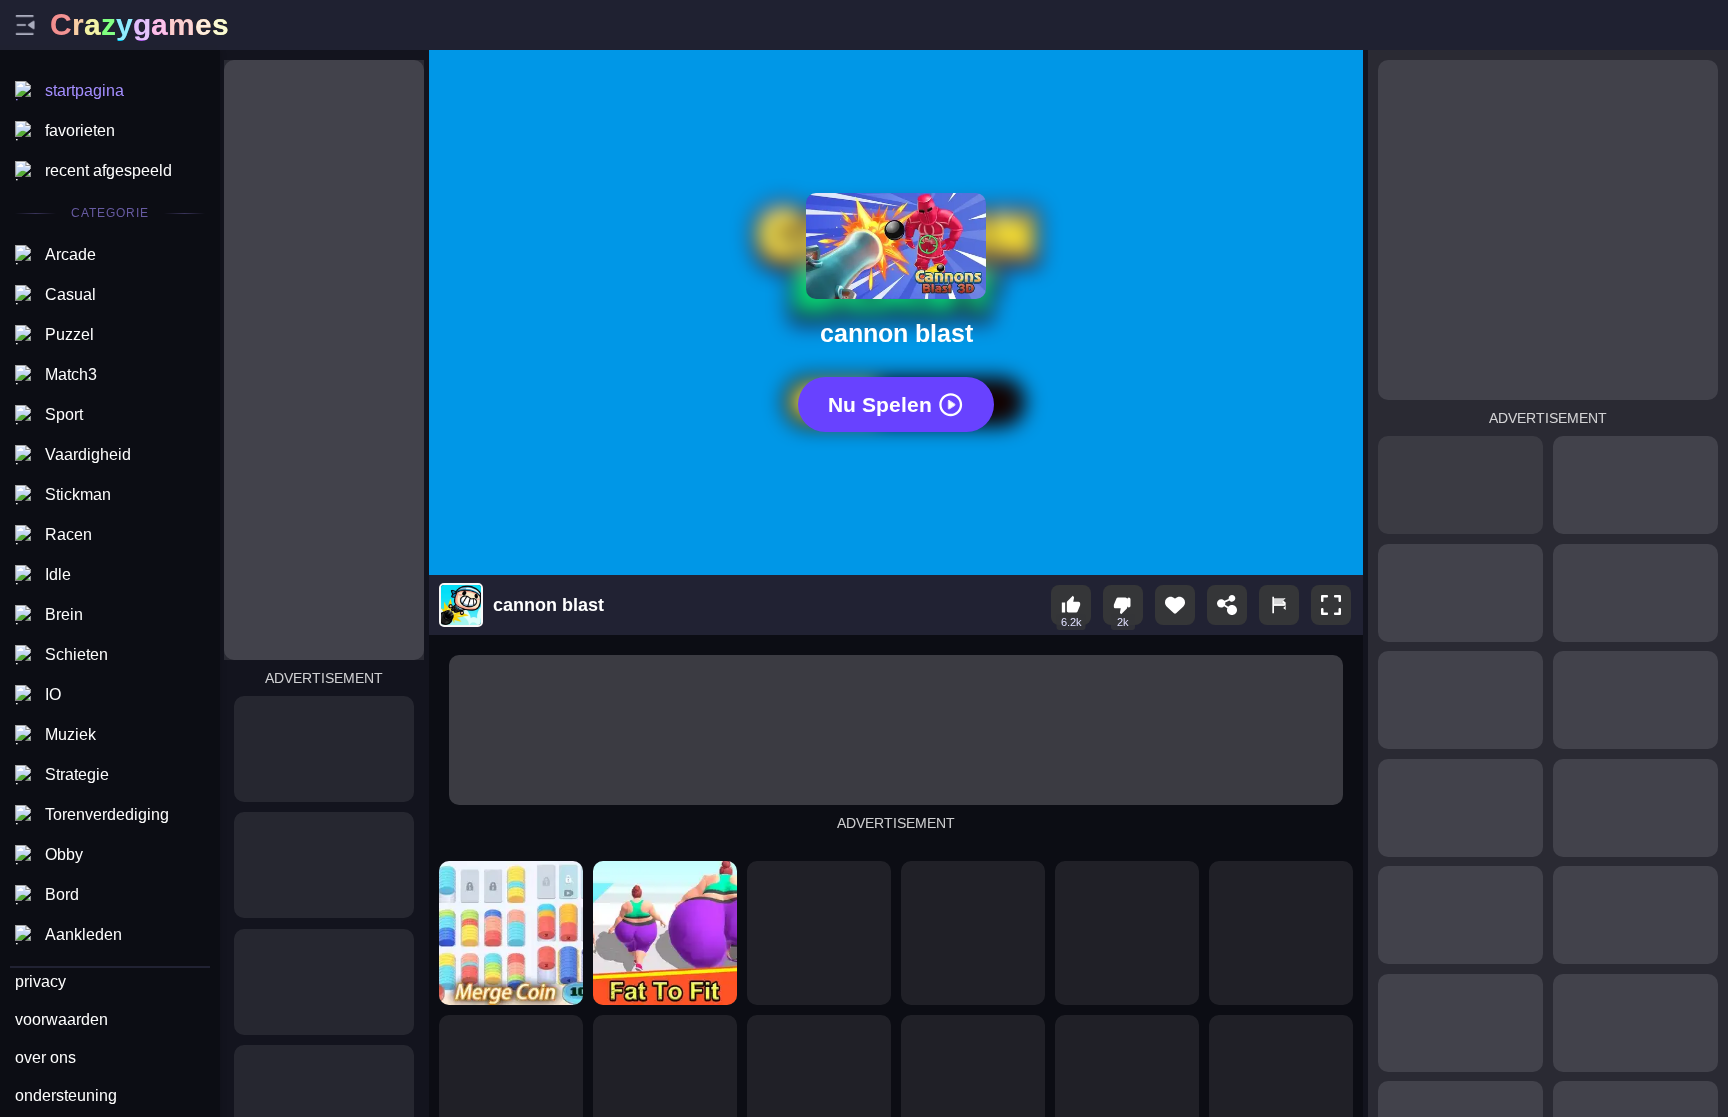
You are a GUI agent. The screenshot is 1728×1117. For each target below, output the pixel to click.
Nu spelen (880, 404)
